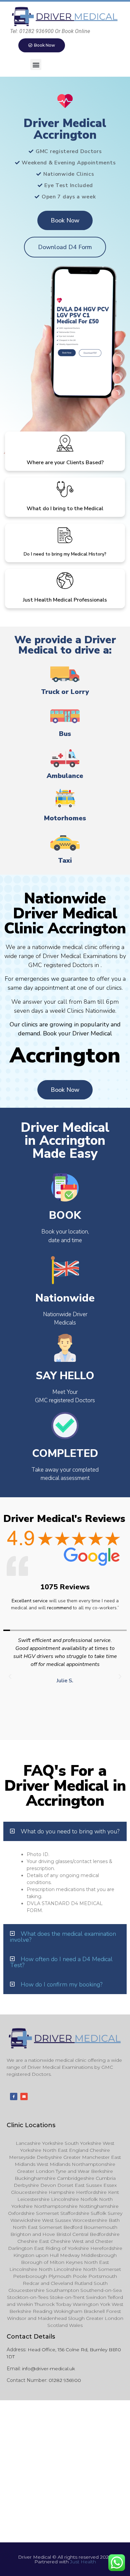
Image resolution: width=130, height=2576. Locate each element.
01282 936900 (65, 2380)
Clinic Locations (31, 2125)
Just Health (83, 2562)
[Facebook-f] (14, 2096)
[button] (36, 65)
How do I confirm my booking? (61, 1984)
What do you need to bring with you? (70, 1831)
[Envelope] (24, 2096)
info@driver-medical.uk (48, 2369)
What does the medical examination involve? (63, 1937)
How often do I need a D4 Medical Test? (61, 1962)
